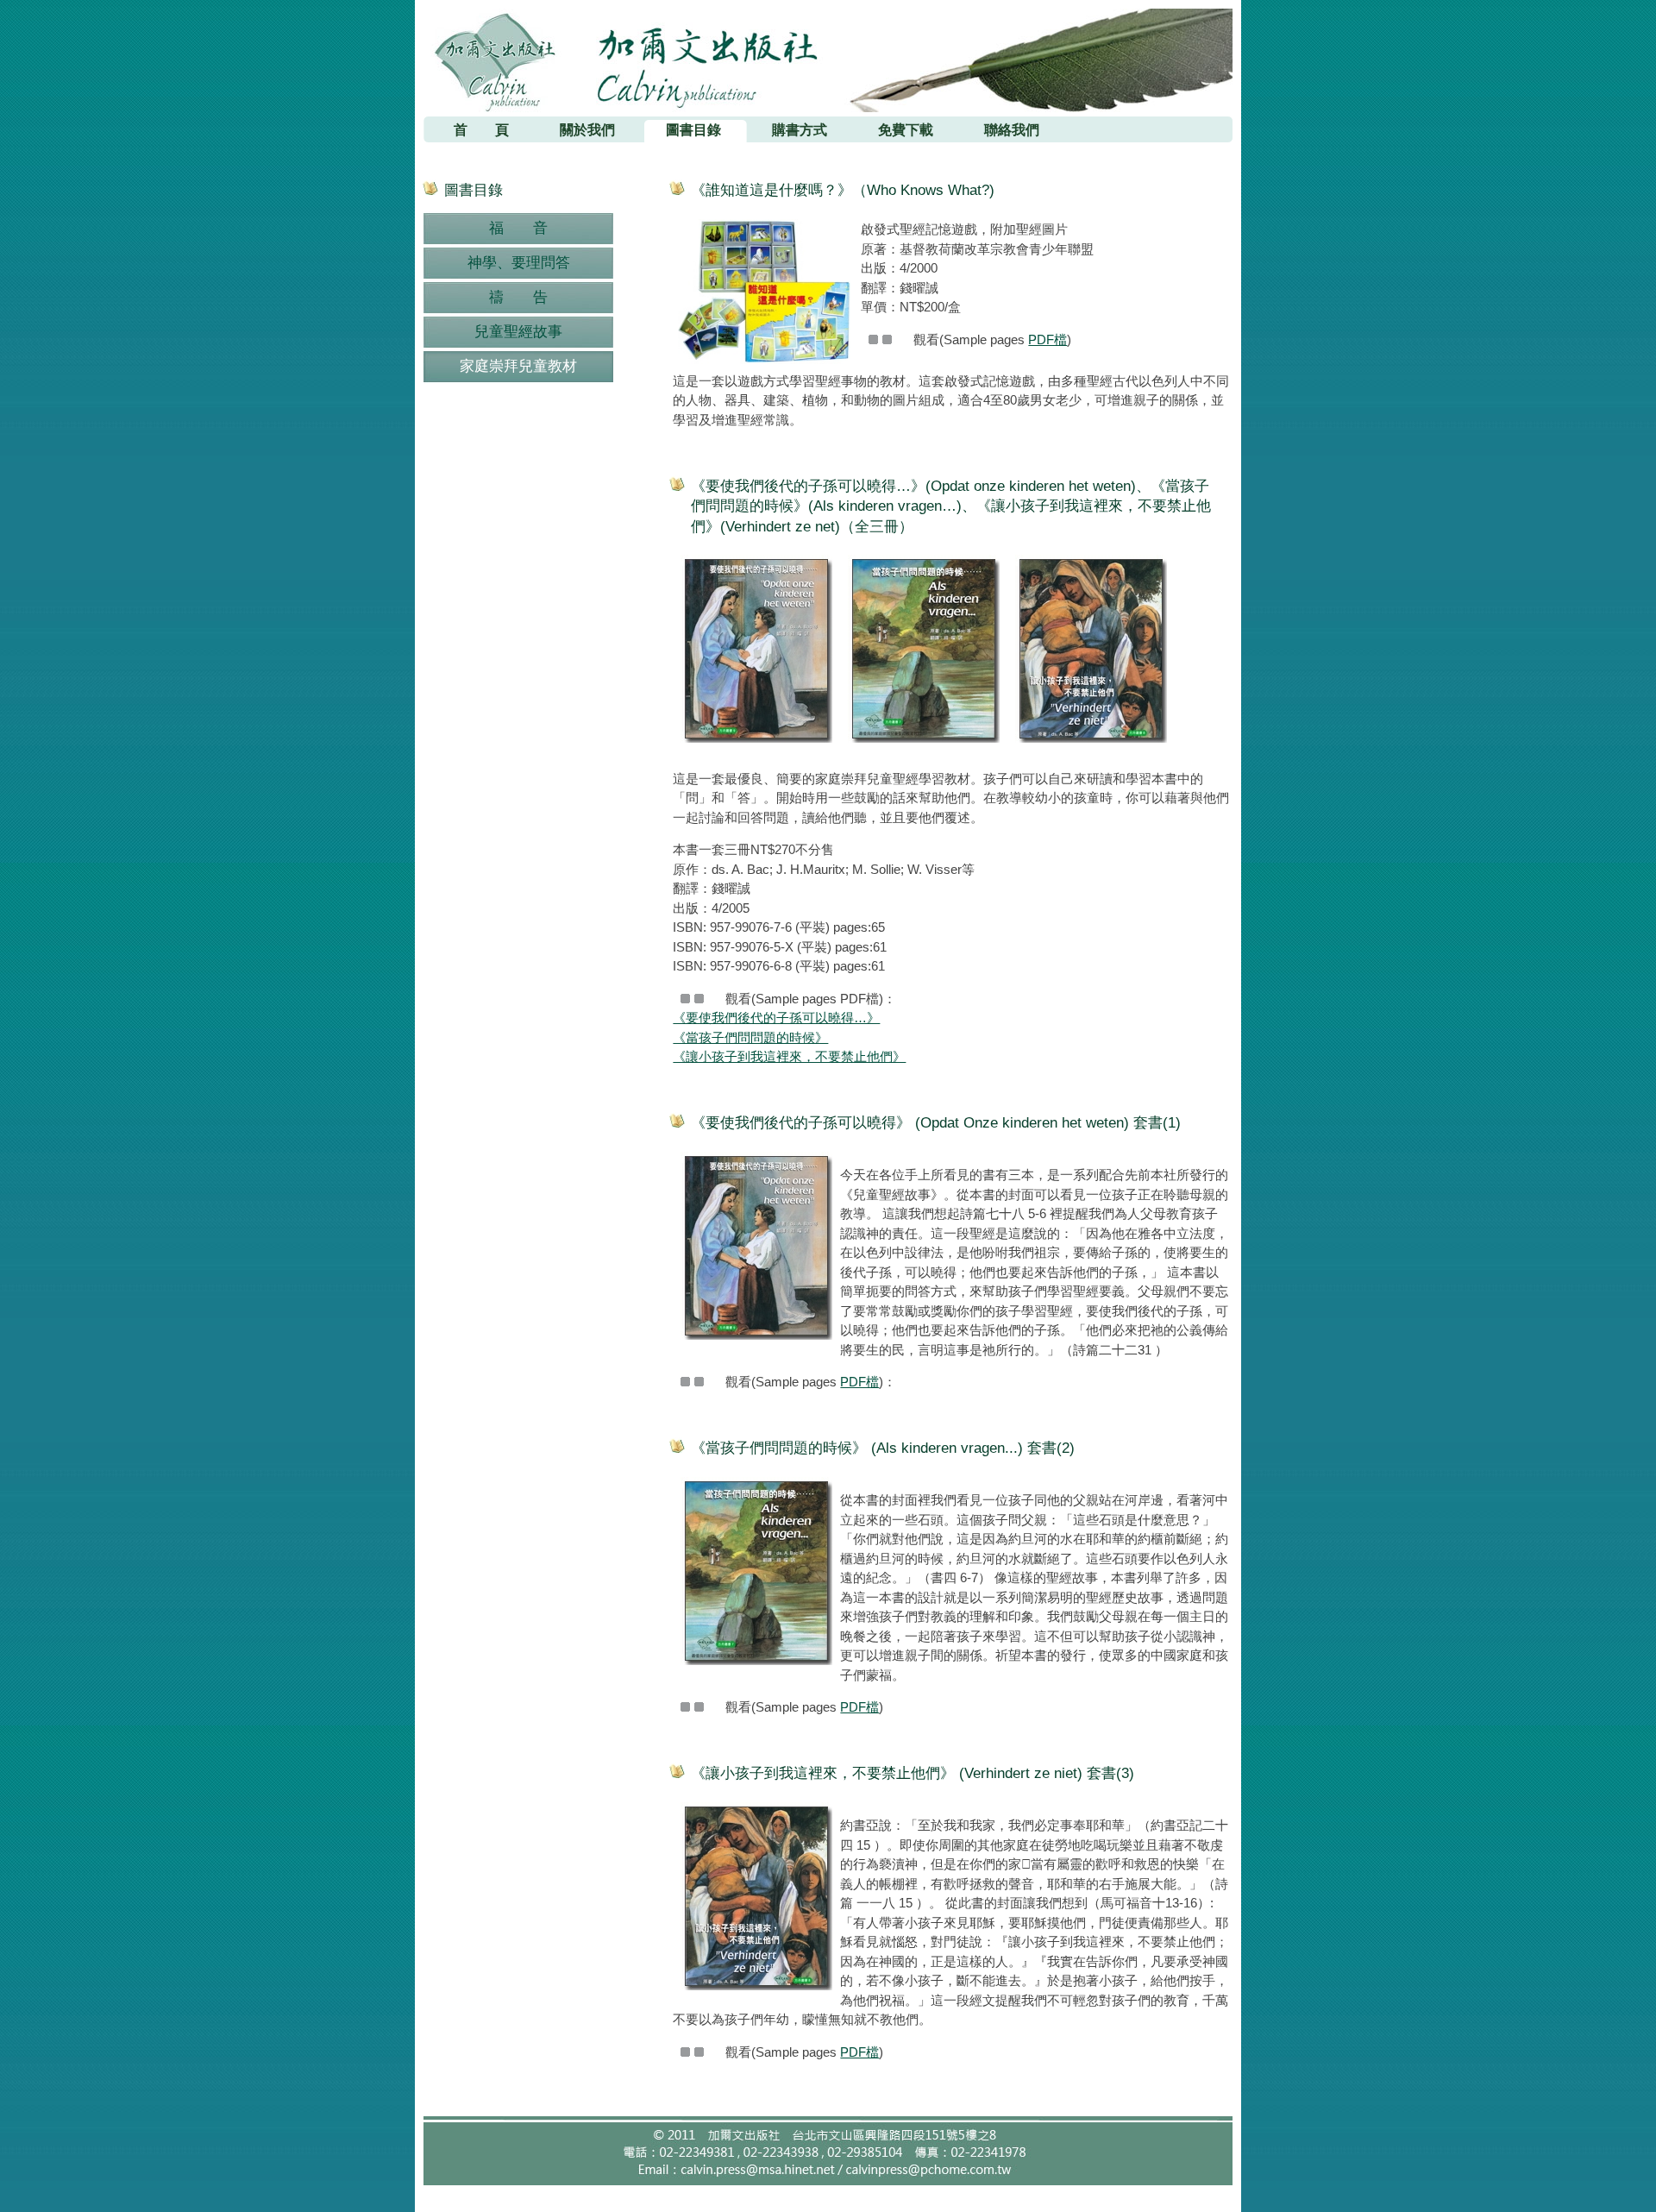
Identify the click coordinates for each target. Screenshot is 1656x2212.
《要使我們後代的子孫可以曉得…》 (776, 1018)
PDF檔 (1048, 339)
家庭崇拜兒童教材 (518, 366)
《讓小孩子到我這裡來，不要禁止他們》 (789, 1056)
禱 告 (518, 297)
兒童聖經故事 (518, 332)
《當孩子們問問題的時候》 (750, 1037)
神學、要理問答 (519, 263)
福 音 (518, 228)
